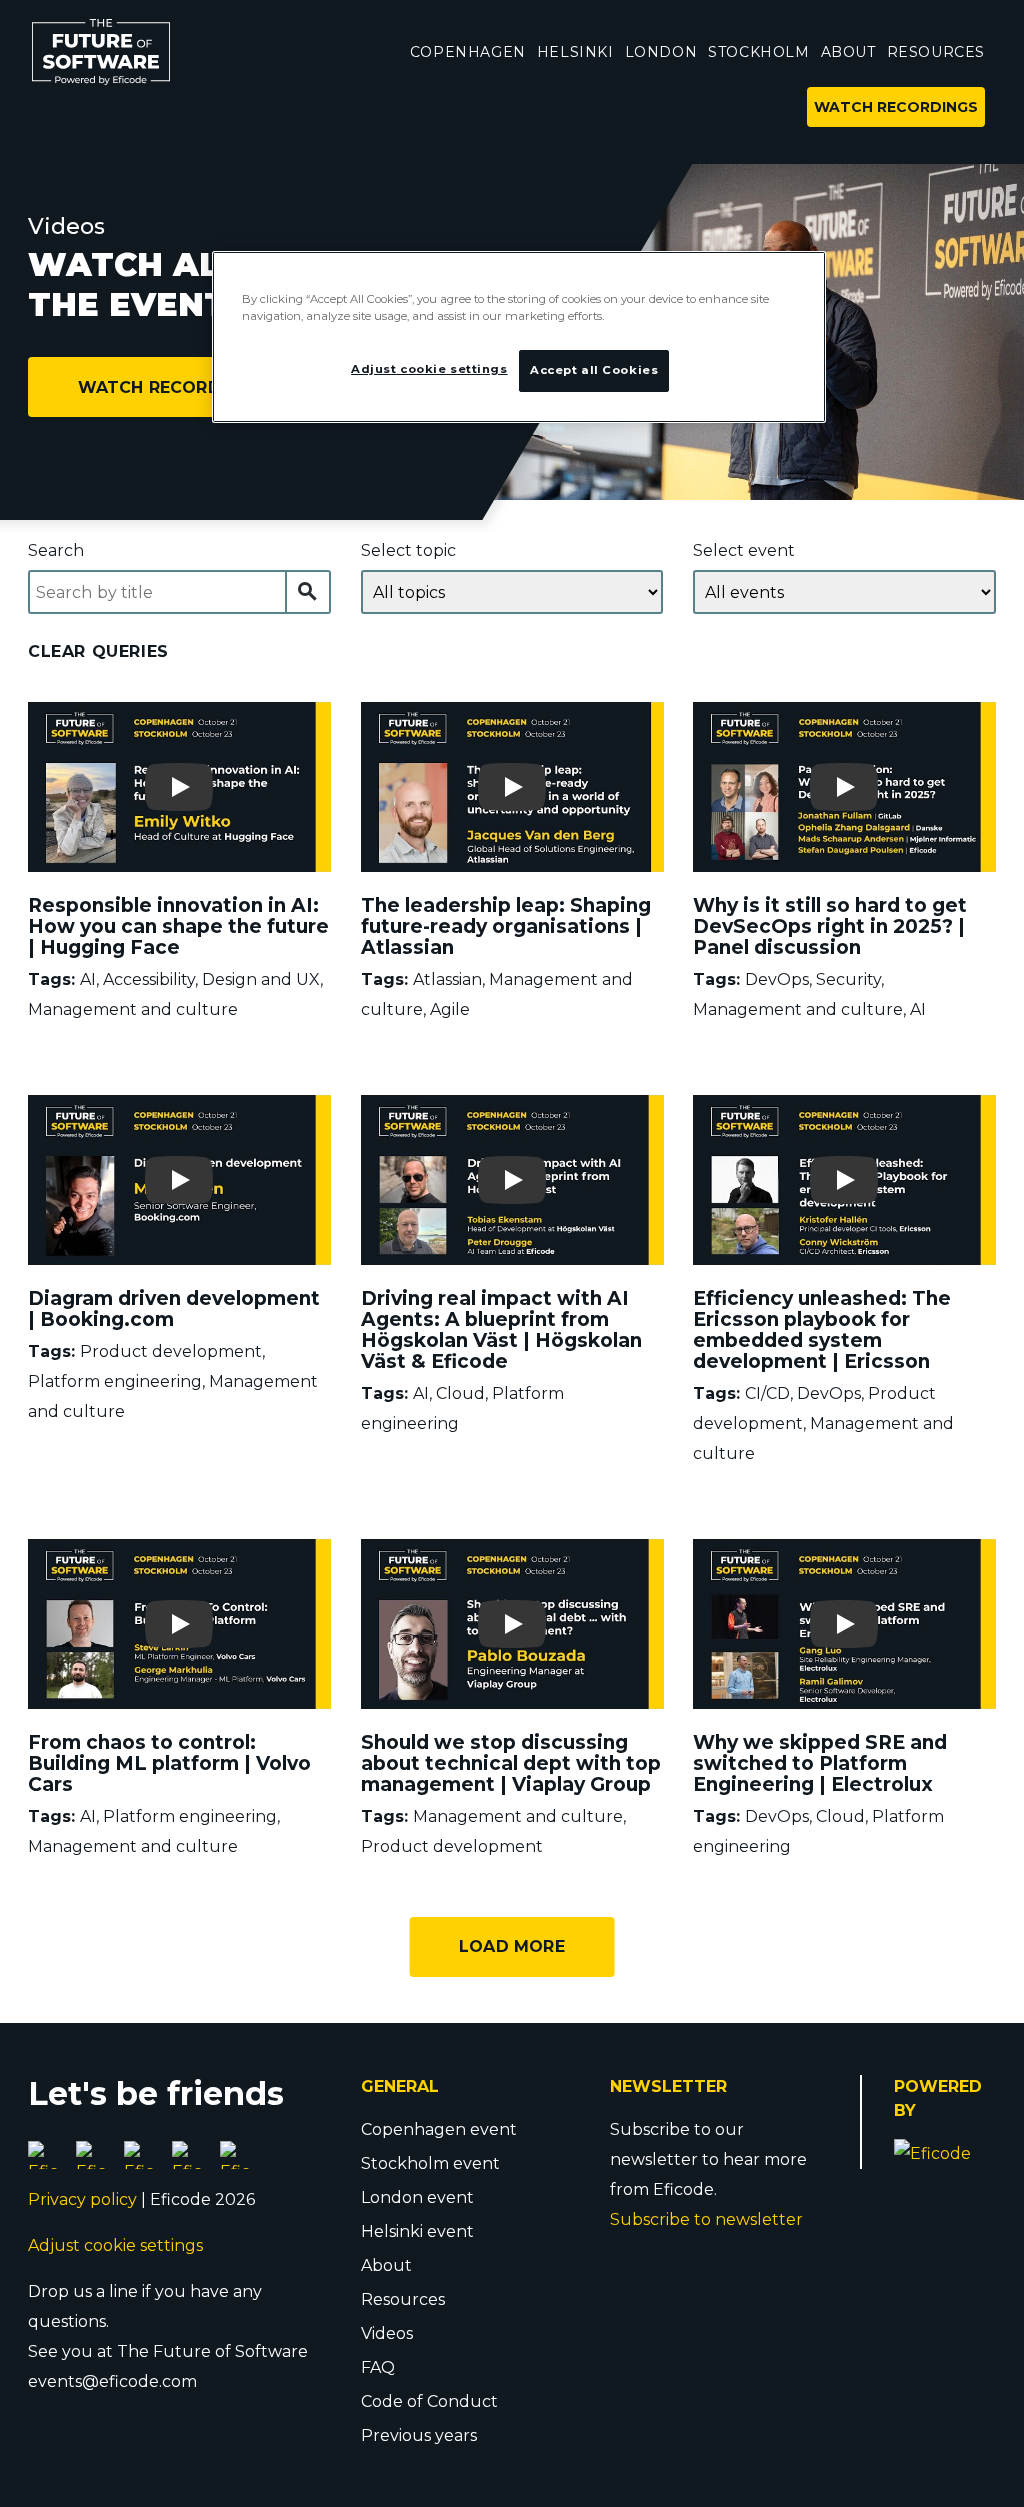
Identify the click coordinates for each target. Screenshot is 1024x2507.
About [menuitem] (848, 52)
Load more (512, 1946)
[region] (519, 337)
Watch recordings (170, 387)
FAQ (378, 2367)
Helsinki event (417, 2231)
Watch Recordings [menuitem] (896, 107)
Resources (403, 2299)
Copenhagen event (439, 2129)
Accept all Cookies (594, 370)
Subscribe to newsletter (706, 2219)
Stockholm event (430, 2163)
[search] (309, 592)
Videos (387, 2333)
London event (417, 2197)
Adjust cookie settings (115, 2245)
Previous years (419, 2435)
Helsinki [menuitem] (575, 52)
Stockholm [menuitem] (758, 52)
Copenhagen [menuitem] (468, 52)
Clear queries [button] (98, 651)
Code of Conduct (429, 2401)
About (386, 2265)
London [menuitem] (661, 52)
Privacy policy (82, 2199)
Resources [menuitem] (936, 52)
